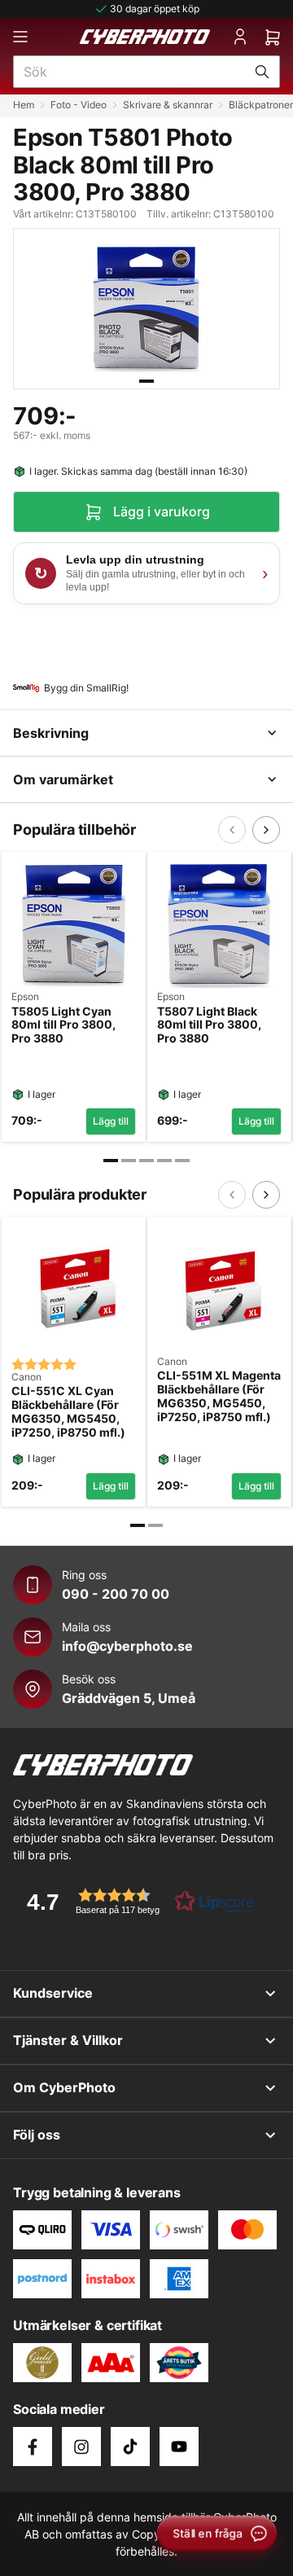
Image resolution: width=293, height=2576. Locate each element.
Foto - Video (79, 105)
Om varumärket (63, 779)
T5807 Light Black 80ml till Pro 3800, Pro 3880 (209, 1025)
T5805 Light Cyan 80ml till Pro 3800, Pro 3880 (63, 1025)
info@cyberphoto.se (127, 1646)
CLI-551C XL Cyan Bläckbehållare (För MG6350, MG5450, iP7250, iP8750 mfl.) (68, 1411)
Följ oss (37, 2135)
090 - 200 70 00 (116, 1594)
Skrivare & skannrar (168, 105)
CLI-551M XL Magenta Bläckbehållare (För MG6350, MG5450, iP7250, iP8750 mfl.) (219, 1396)
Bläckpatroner (261, 105)
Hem (24, 105)
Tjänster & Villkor (68, 2040)
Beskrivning (51, 733)
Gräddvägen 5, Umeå (129, 1698)
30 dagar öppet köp (155, 9)
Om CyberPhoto (64, 2087)
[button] (135, 1901)
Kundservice (53, 1993)
